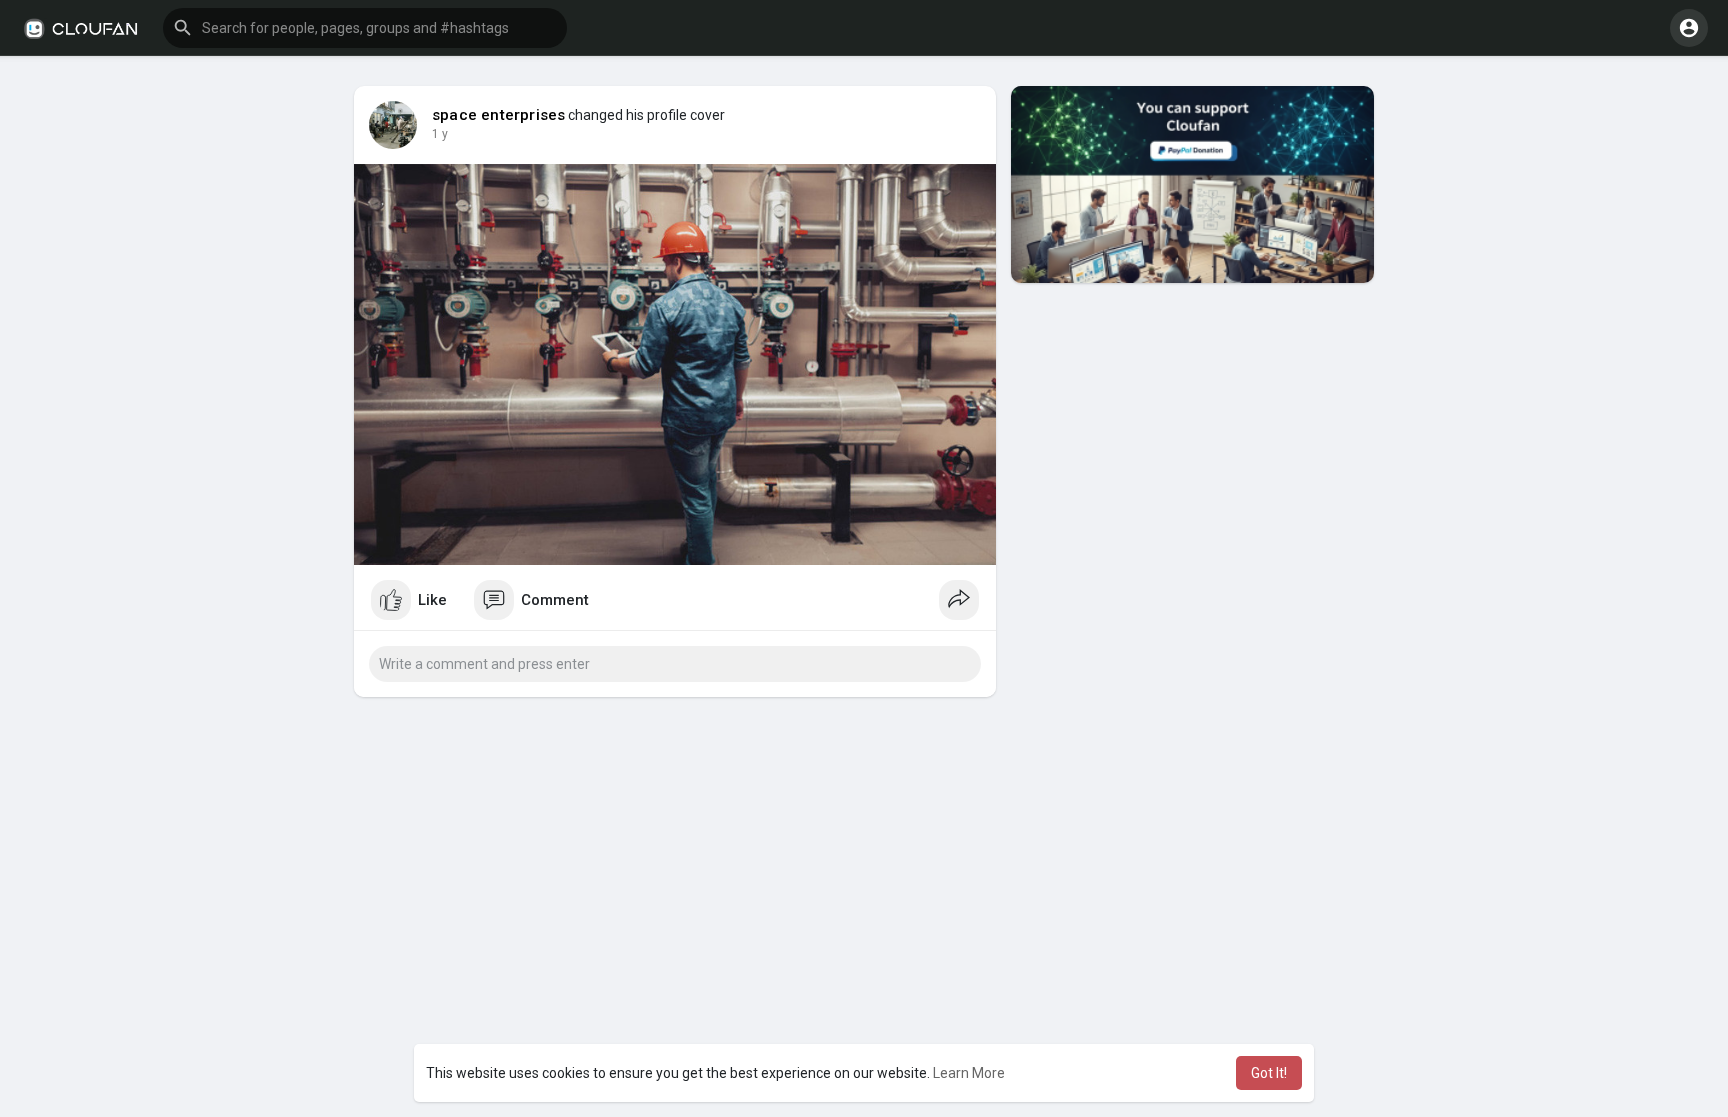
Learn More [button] (969, 1073)
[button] (365, 28)
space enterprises (498, 115)
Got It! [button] (1269, 1073)
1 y (440, 134)
